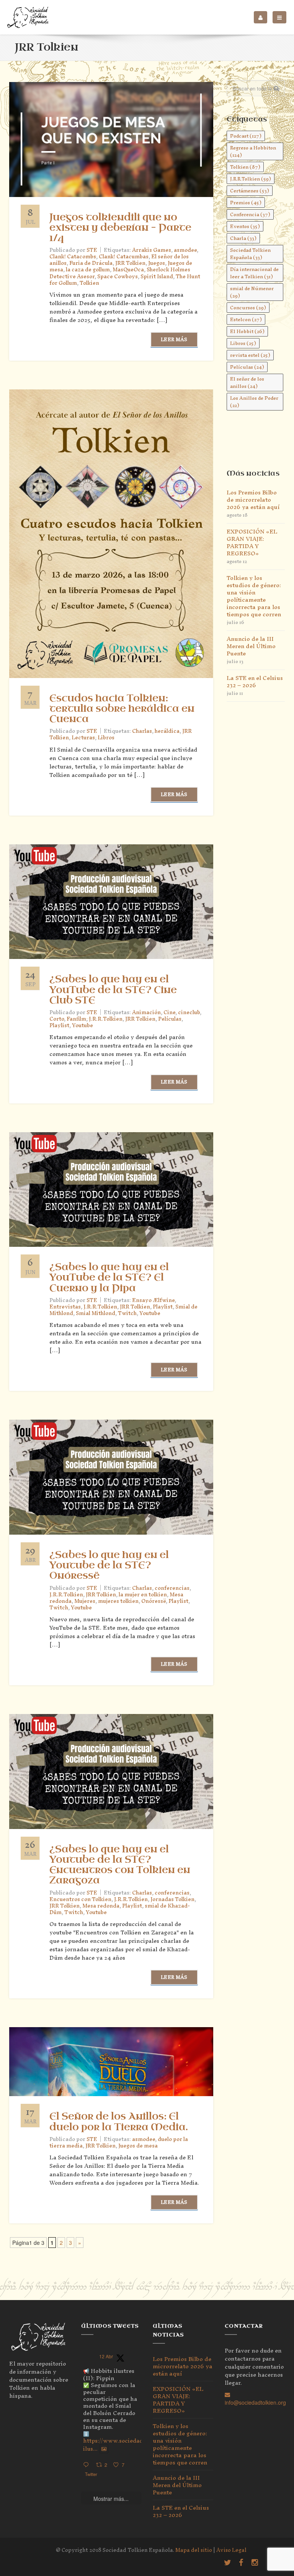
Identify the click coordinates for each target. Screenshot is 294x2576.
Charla (243, 238)
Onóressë (154, 1601)
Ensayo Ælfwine (153, 1300)
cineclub (189, 1012)
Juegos (157, 263)
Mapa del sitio (194, 2550)
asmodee (185, 250)
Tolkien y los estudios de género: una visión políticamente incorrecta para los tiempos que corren (254, 596)
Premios (246, 203)
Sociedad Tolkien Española (250, 254)
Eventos (245, 226)
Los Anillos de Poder (254, 402)
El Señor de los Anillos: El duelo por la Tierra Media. (119, 2122)
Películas (170, 1019)
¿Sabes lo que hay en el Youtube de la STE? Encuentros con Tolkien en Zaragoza (120, 1865)
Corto (57, 1019)
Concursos (248, 308)
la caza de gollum (88, 270)
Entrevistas (65, 1307)
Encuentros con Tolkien (80, 1899)
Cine (169, 1012)
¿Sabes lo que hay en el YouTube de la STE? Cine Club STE (113, 990)
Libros (106, 738)
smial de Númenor (252, 292)
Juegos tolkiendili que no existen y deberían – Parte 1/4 (120, 228)
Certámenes (250, 191)
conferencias (172, 1588)
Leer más (174, 339)
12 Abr (106, 2356)
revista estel (250, 355)
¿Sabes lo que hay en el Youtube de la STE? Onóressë (109, 1565)
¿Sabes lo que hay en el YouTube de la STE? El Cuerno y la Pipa (109, 1277)
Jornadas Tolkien (172, 1899)
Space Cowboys (118, 277)
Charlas (142, 731)
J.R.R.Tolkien (106, 1019)
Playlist (59, 1025)
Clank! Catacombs (73, 257)
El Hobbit (247, 331)
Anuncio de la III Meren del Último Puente (251, 646)
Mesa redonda (101, 1906)
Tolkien (89, 283)
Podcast (246, 136)
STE (92, 1012)
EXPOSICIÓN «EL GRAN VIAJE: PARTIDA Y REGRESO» (252, 542)
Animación (146, 1012)
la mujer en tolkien (143, 1595)
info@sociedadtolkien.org (255, 2402)
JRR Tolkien (130, 263)
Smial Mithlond (96, 1313)
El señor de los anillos (247, 383)
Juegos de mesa (138, 2146)
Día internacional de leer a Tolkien (254, 273)
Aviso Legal (231, 2550)
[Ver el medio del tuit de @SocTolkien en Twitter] (104, 2449)
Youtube (82, 1025)
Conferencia (250, 214)
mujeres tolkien (118, 1601)
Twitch (127, 1313)
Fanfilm (76, 1019)
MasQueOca (128, 270)
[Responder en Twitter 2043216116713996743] (88, 2465)
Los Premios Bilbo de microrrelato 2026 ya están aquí (253, 500)
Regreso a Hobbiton (253, 151)
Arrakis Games (152, 250)
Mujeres (85, 1601)
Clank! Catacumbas (124, 257)
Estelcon (246, 319)
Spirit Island (157, 277)
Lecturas (83, 738)
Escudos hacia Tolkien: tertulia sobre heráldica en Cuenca (122, 709)
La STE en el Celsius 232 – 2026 (255, 681)
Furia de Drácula (91, 263)
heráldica (167, 731)
